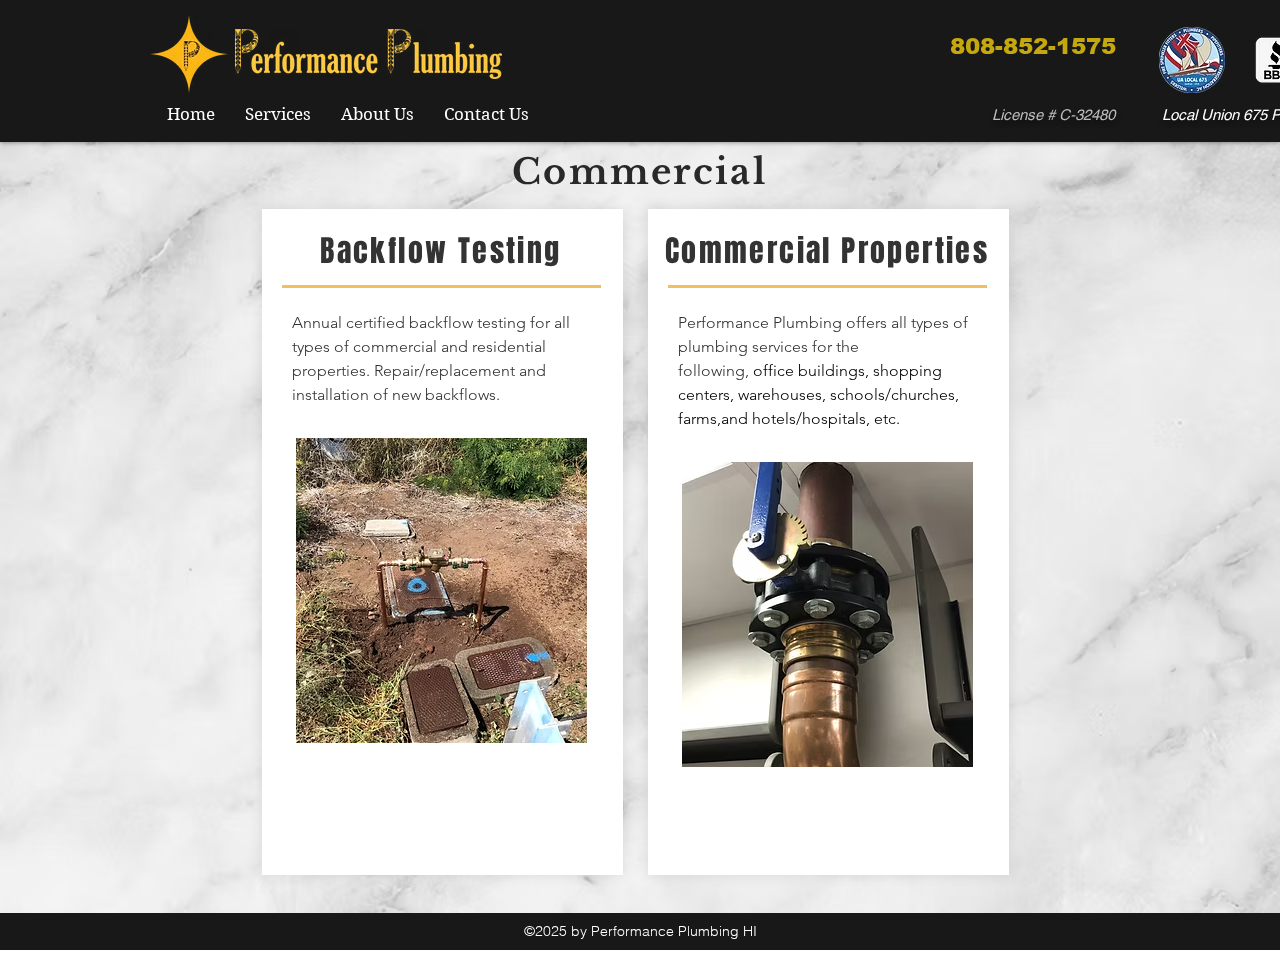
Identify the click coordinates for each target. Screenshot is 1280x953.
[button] (441, 590)
